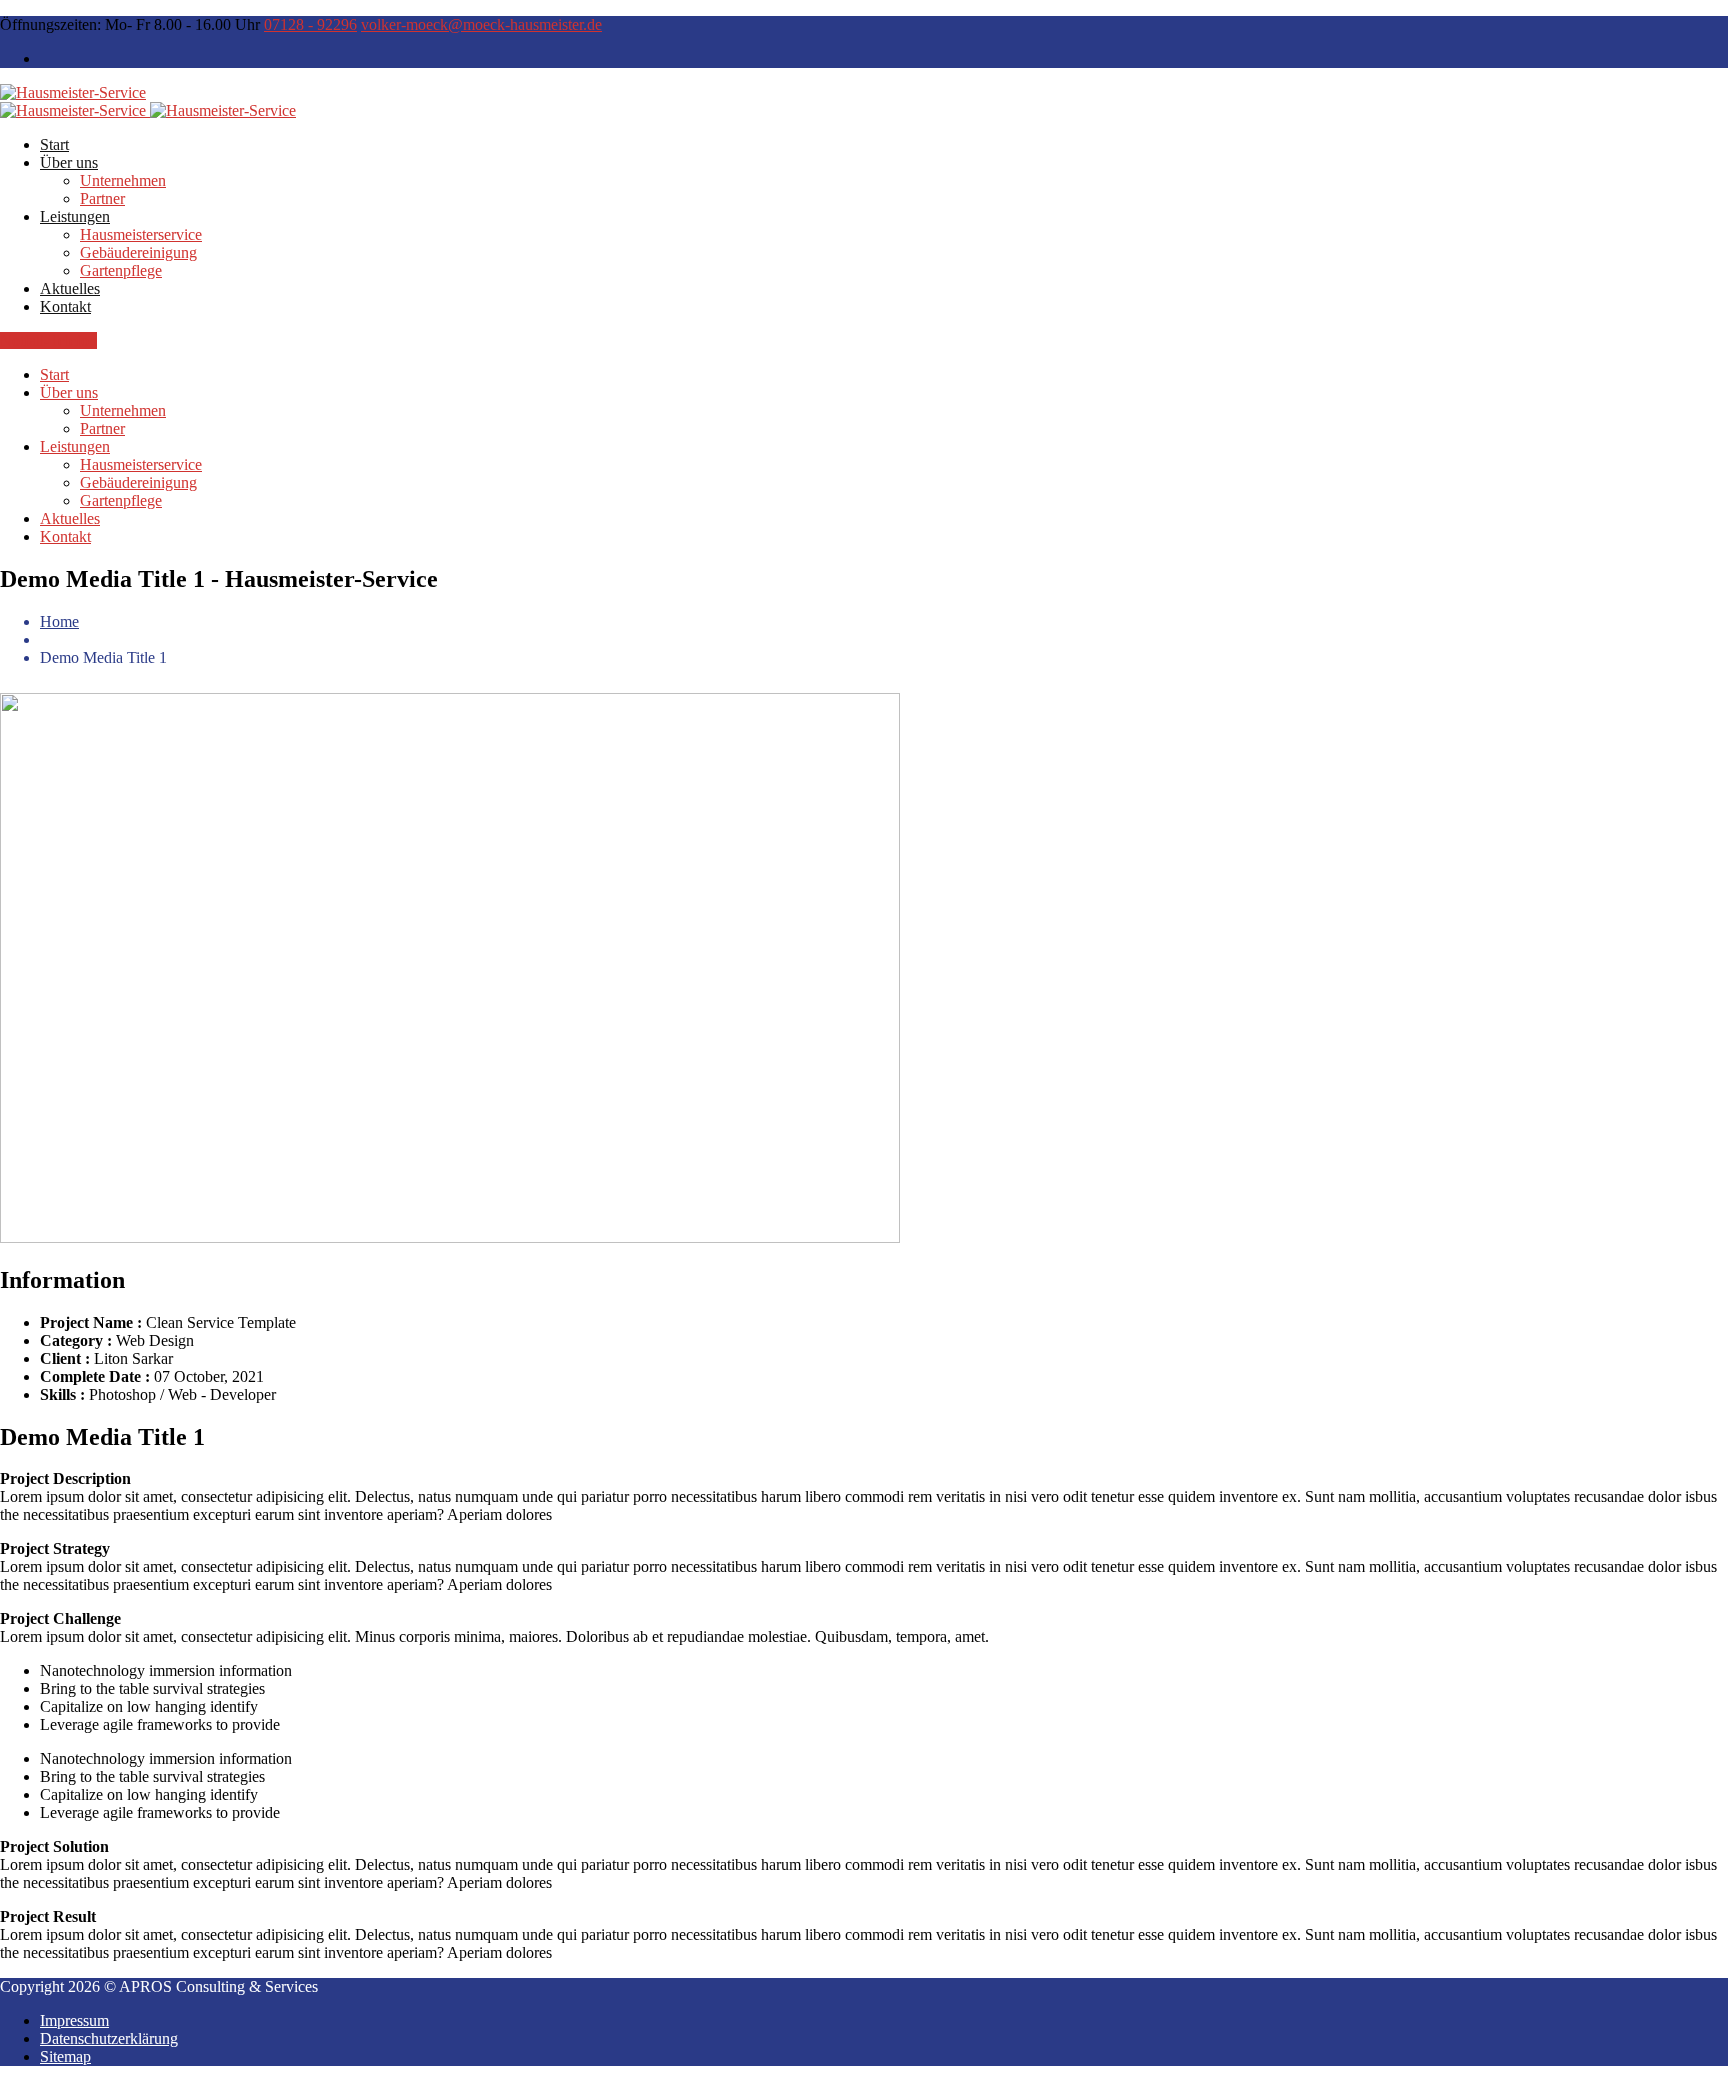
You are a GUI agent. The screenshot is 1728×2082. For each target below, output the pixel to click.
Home (59, 621)
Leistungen (75, 216)
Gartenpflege (121, 270)
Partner (102, 198)
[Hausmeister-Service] (73, 92)
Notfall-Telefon (48, 340)
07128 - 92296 (310, 24)
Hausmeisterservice (141, 234)
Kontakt (65, 306)
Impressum (74, 2020)
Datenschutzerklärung (109, 2038)
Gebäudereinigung (138, 252)
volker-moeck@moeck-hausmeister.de (481, 24)
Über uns (69, 162)
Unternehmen (123, 180)
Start (54, 144)
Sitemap (65, 2056)
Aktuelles (70, 288)
